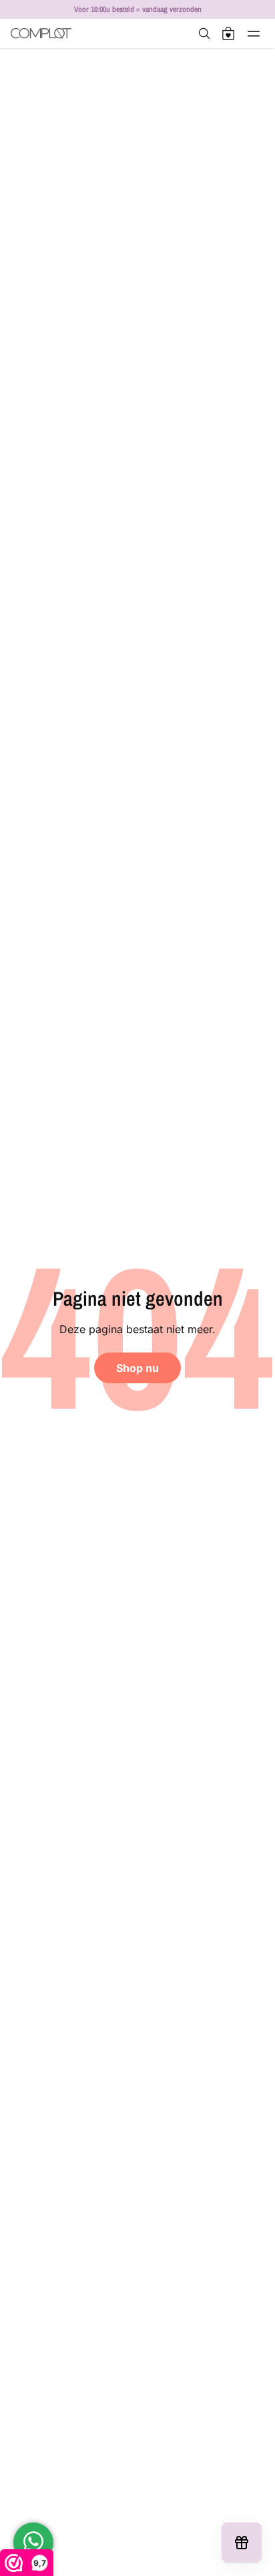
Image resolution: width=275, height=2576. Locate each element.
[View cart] (228, 33)
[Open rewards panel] (242, 2543)
